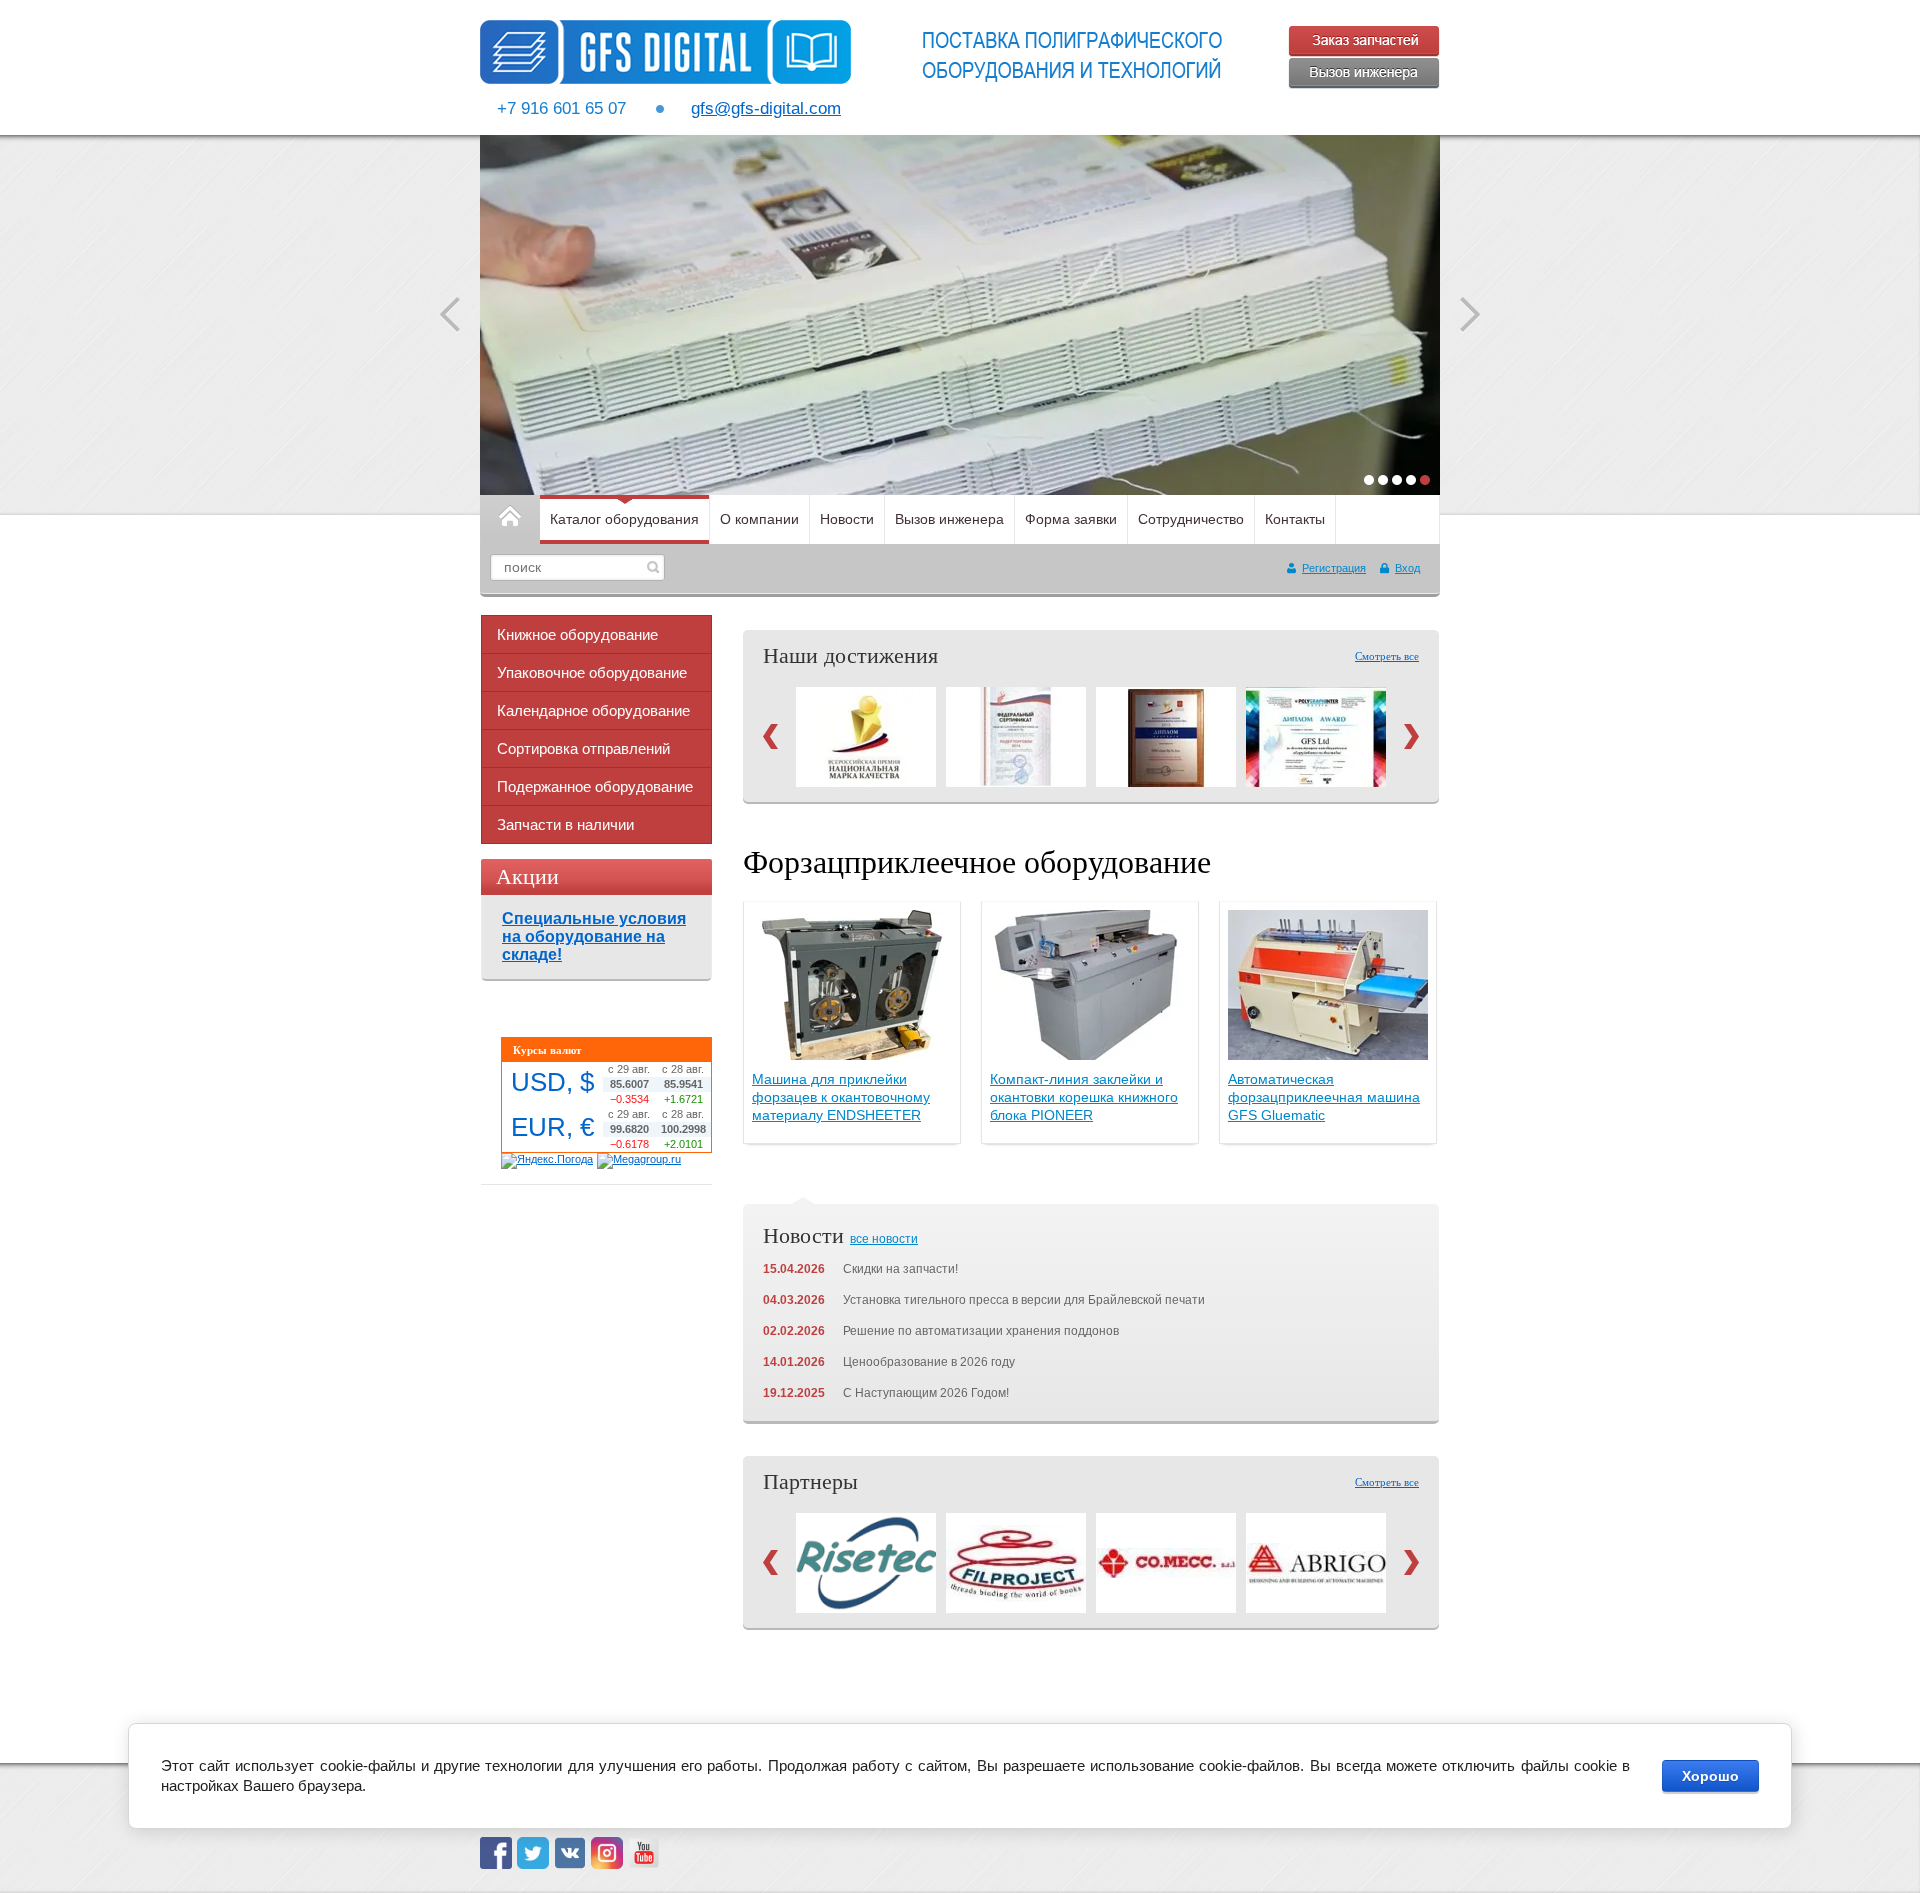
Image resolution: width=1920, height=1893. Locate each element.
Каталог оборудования (624, 519)
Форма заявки (1071, 519)
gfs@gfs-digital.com (766, 108)
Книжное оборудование (577, 634)
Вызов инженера (949, 519)
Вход (1407, 568)
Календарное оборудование (593, 710)
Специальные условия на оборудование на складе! (594, 936)
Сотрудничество (1191, 519)
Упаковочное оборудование (592, 672)
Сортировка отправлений (583, 748)
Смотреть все (1387, 656)
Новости (847, 519)
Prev (770, 736)
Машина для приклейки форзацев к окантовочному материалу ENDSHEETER (841, 1097)
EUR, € (552, 1127)
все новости (884, 1239)
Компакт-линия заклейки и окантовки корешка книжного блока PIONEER (1084, 1097)
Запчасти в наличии (565, 824)
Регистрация (1334, 568)
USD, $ (552, 1082)
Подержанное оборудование (595, 786)
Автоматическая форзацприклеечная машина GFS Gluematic (1324, 1097)
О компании (759, 519)
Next (1411, 736)
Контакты (1295, 519)
